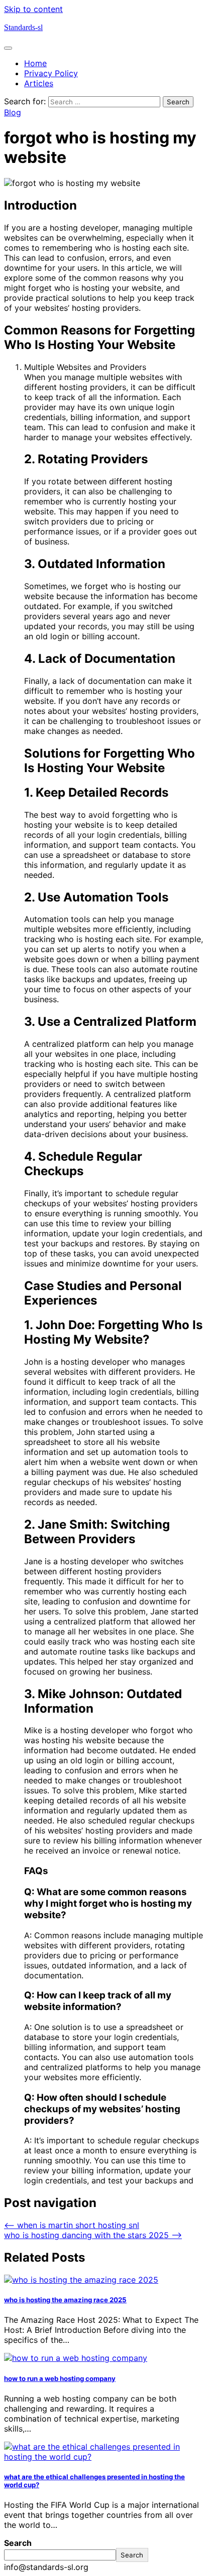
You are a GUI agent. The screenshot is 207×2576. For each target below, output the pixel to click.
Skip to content (33, 9)
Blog (13, 112)
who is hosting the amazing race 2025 (65, 2300)
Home (35, 63)
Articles (39, 83)
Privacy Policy (51, 73)
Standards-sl (23, 27)
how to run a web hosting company (60, 2378)
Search (18, 2543)
